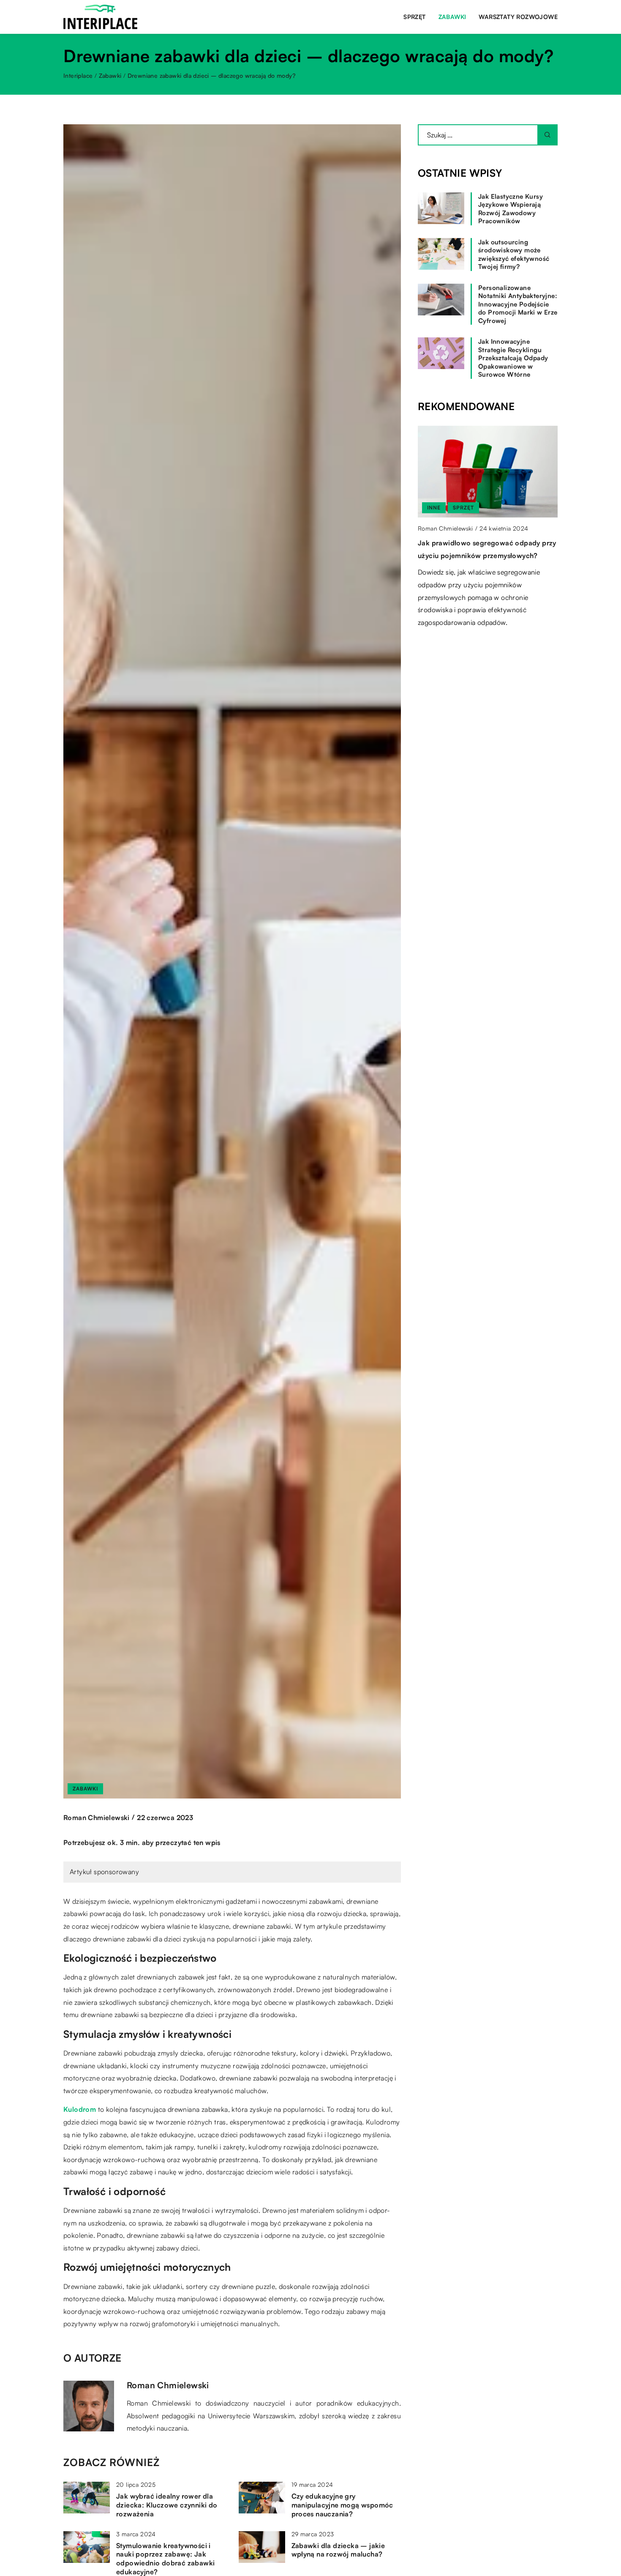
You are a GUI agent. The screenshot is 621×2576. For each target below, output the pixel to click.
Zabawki (452, 17)
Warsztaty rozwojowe (518, 17)
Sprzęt (414, 17)
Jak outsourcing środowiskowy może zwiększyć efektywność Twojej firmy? (514, 255)
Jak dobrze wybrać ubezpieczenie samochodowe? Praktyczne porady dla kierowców (482, 555)
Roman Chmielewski (97, 1818)
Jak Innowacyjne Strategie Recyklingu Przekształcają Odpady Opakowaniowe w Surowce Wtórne (513, 358)
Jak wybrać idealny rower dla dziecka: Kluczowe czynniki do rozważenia (167, 2505)
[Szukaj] (547, 135)
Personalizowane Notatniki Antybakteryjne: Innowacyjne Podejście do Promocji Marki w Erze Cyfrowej (518, 304)
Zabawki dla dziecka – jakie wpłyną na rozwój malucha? (338, 2550)
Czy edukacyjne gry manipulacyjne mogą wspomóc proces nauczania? (342, 2505)
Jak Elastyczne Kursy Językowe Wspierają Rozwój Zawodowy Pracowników (511, 209)
